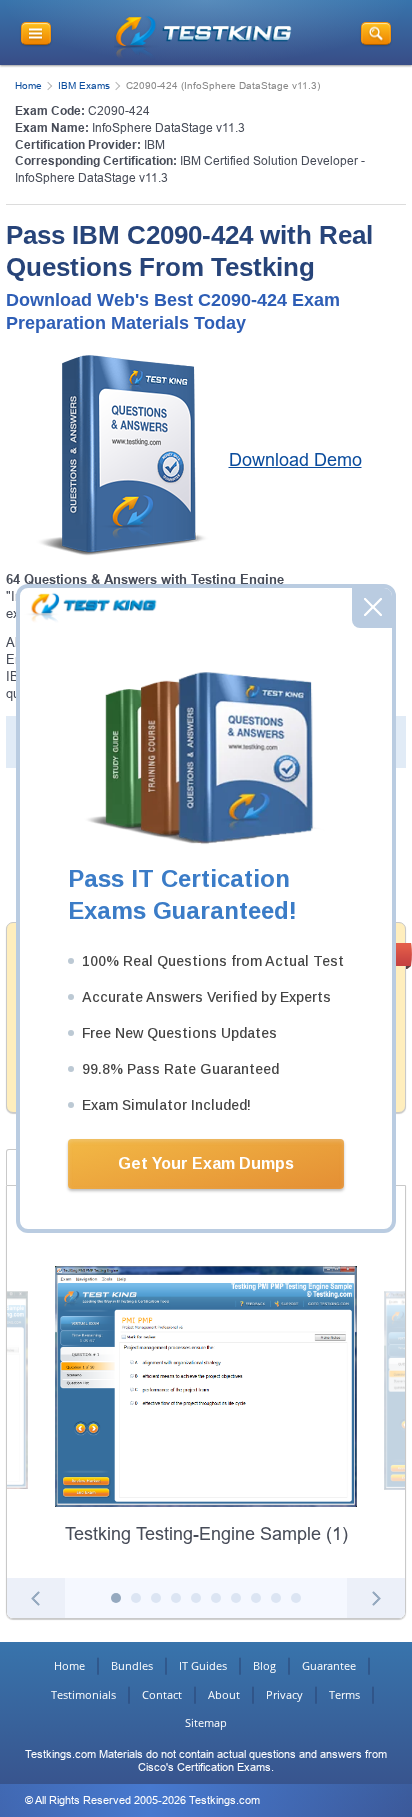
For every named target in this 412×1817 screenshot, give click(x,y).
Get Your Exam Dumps (206, 1163)
